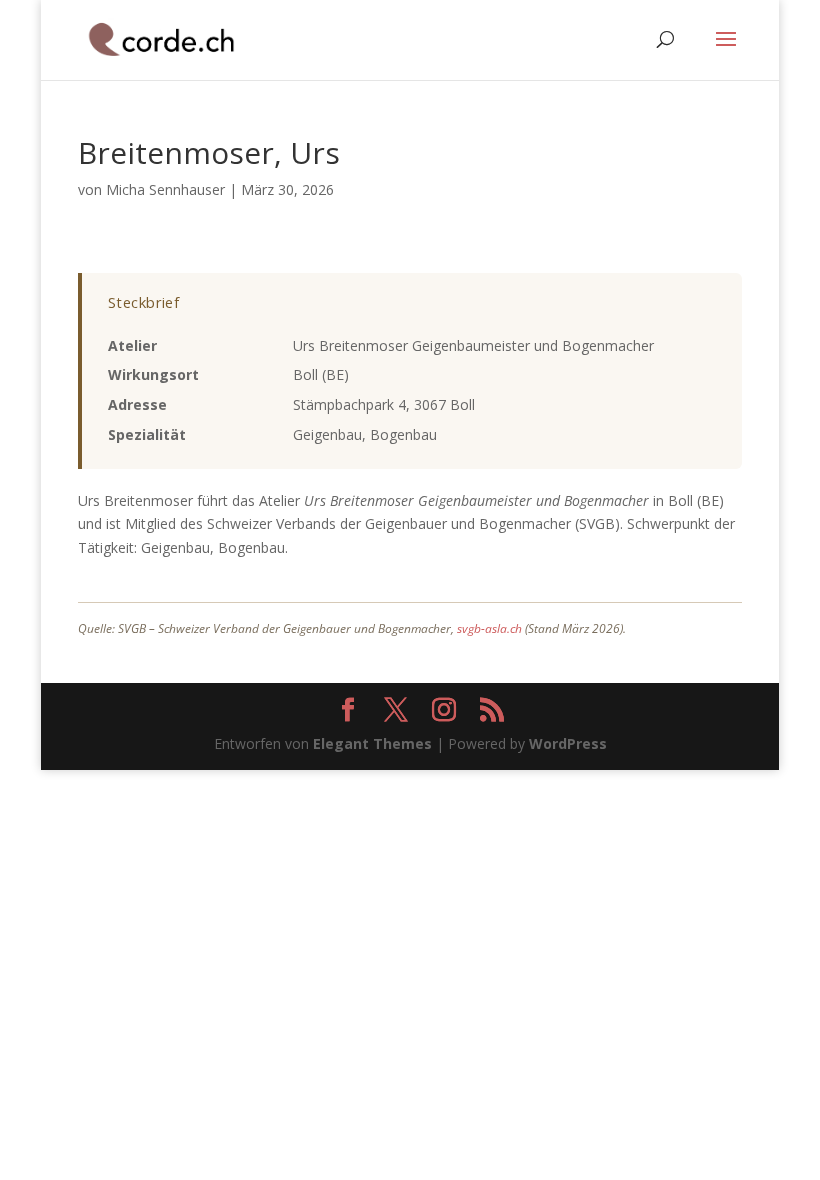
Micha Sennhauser (165, 189)
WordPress (568, 743)
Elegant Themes (372, 743)
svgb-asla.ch (489, 628)
